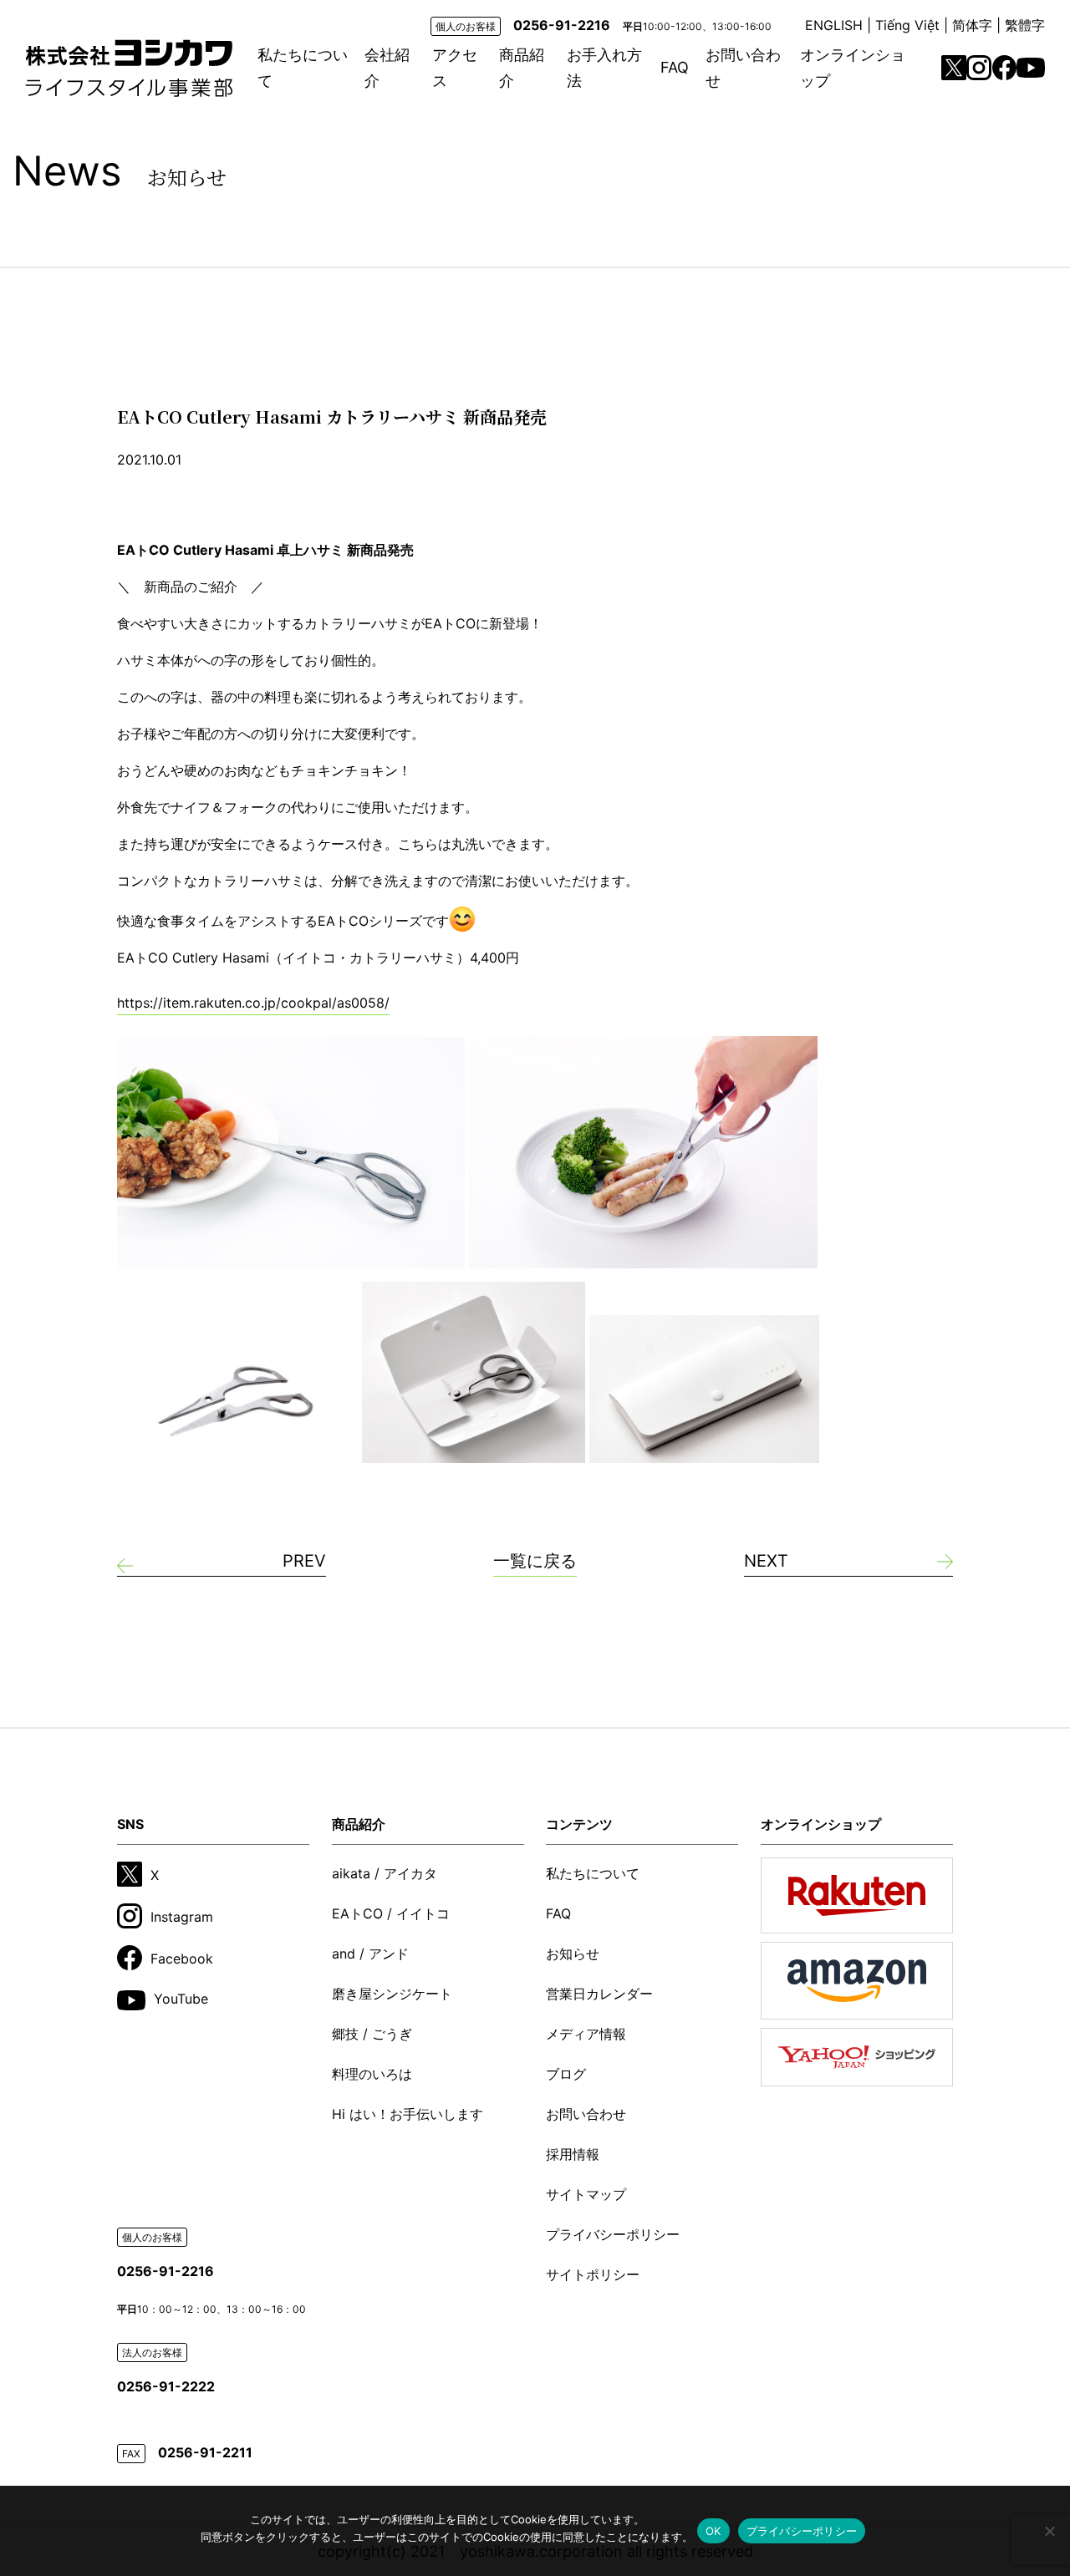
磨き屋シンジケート (392, 1994)
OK (713, 2531)
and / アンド (370, 1954)
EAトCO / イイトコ (391, 1913)
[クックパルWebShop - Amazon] (857, 1980)
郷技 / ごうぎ (372, 2034)
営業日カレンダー (599, 1994)
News (120, 171)
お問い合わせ (743, 68)
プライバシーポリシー (613, 2234)
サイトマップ (586, 2194)
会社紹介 (387, 68)
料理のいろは (372, 2074)
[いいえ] (1049, 2531)
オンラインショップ (853, 68)
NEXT (766, 1561)
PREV (304, 1561)
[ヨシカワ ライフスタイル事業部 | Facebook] (1005, 67)
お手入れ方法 (604, 68)
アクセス (455, 68)
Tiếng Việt (907, 25)
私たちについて (303, 68)
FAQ (675, 67)
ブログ (566, 2074)
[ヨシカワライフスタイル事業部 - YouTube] (1031, 68)
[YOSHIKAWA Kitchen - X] (954, 68)
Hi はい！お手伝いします (408, 2114)
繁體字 (1025, 25)
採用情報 (573, 2154)
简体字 (972, 25)
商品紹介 (522, 68)
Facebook (182, 1959)
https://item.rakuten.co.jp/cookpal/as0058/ (253, 1003)
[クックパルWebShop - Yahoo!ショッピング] (857, 2058)
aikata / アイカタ (385, 1873)
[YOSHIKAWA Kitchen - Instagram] (979, 68)
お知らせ (573, 1954)
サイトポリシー (593, 2274)
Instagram (182, 1917)
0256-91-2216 (562, 25)
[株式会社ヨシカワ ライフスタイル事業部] (129, 68)
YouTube (181, 1999)
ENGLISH (834, 25)
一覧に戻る (535, 1561)
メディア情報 (586, 2034)
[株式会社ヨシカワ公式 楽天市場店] (857, 1895)
